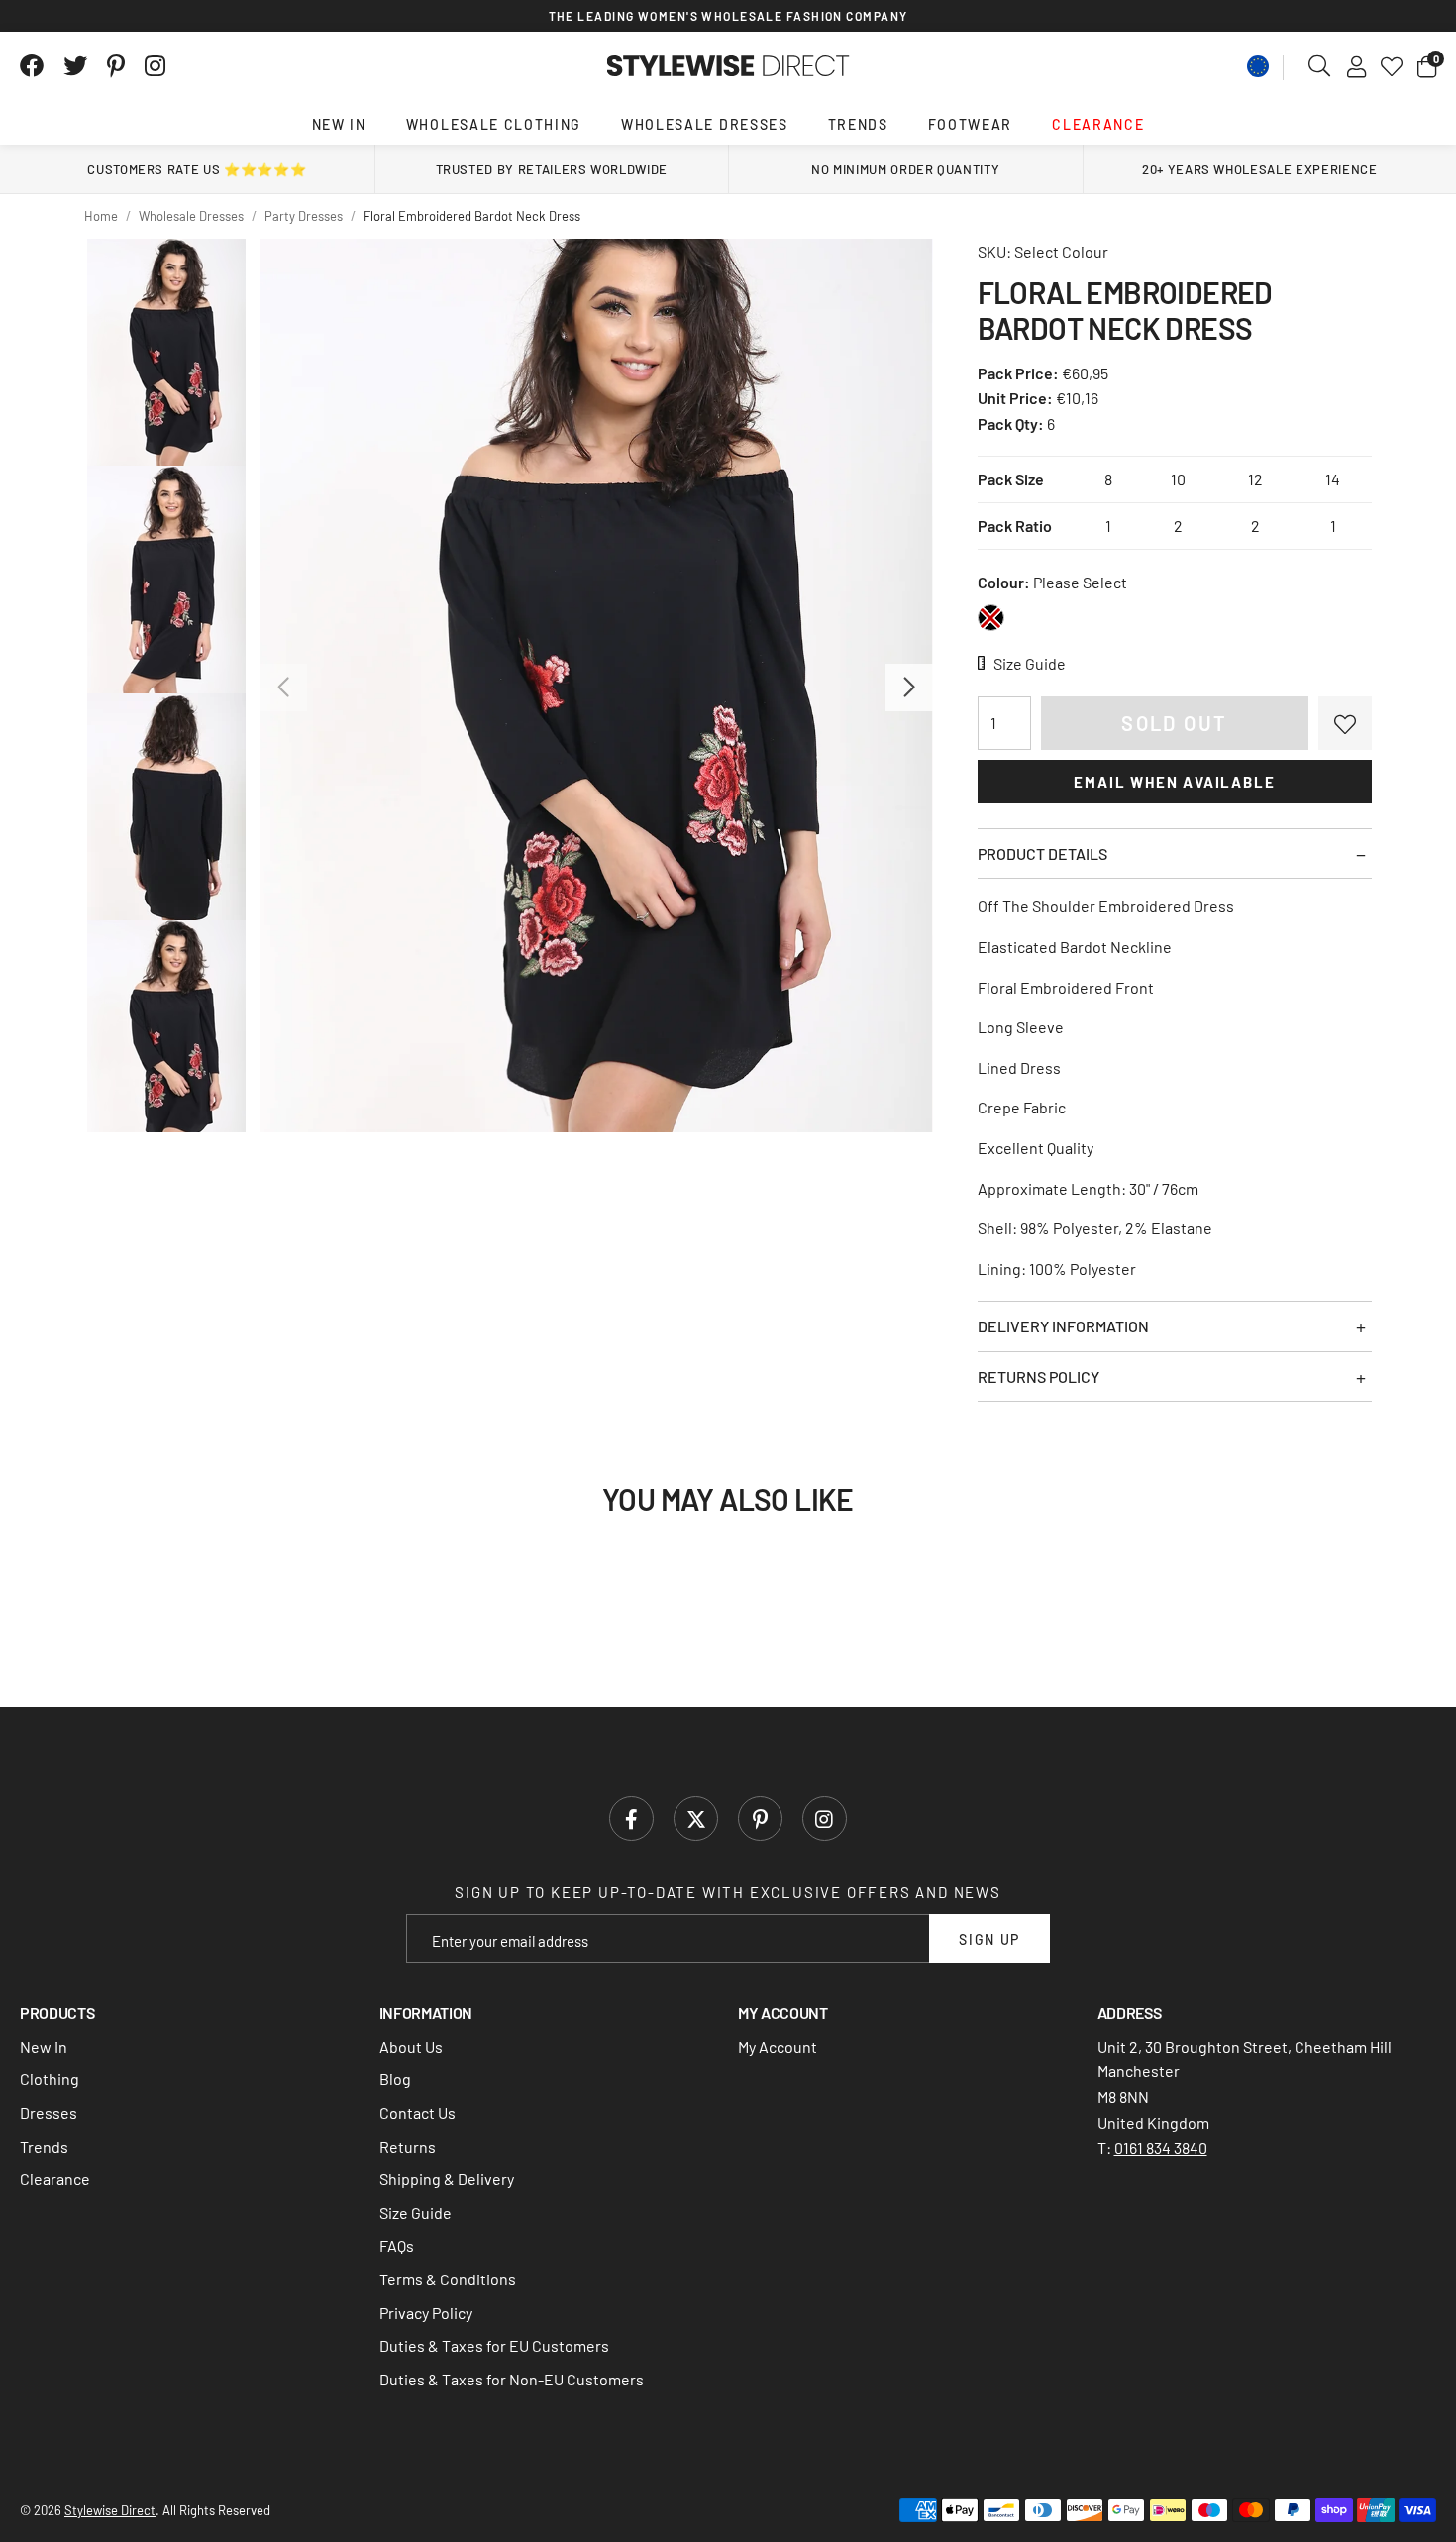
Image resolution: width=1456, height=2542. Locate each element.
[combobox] (1320, 66)
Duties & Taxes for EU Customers (494, 2345)
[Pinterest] (116, 66)
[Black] (991, 618)
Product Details (1042, 853)
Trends (858, 124)
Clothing (50, 2079)
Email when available (1174, 782)
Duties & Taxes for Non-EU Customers (512, 2379)
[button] (1427, 66)
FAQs (397, 2245)
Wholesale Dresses (705, 124)
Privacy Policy (426, 2313)
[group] (596, 686)
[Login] (1356, 66)
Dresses (49, 2113)
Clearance (1098, 124)
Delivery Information (1063, 1326)
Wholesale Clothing (494, 124)
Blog (395, 2079)
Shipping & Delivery (447, 2179)
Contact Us (417, 2113)
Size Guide (416, 2213)
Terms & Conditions (448, 2279)
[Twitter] (75, 66)
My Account (778, 2046)
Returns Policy (1039, 1377)
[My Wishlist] (1392, 66)
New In (339, 124)
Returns (408, 2146)
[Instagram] (156, 66)
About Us (411, 2046)
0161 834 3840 (1161, 2147)
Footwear (970, 124)
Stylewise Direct (728, 66)
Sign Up (989, 1939)
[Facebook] (32, 66)
